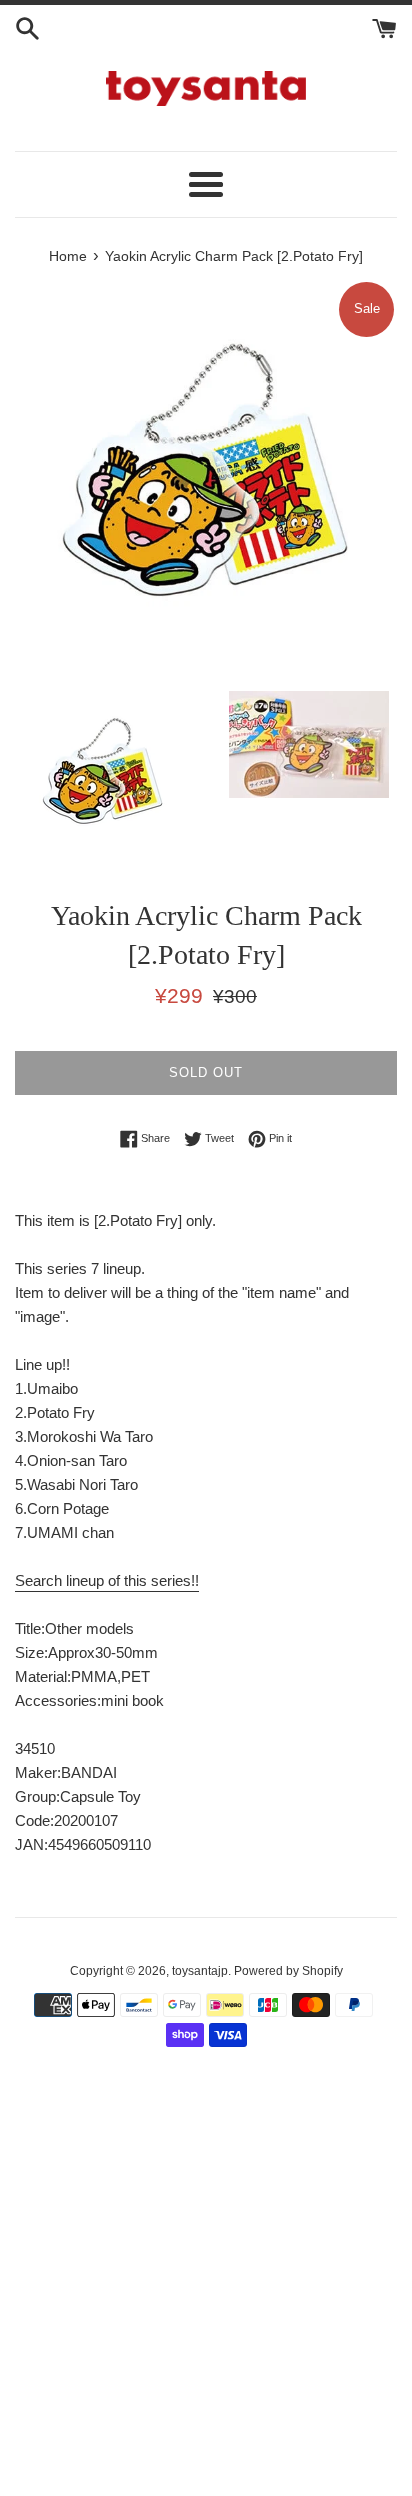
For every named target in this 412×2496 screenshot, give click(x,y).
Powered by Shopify (288, 1971)
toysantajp (200, 1971)
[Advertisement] (206, 2283)
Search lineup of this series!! (107, 1580)
